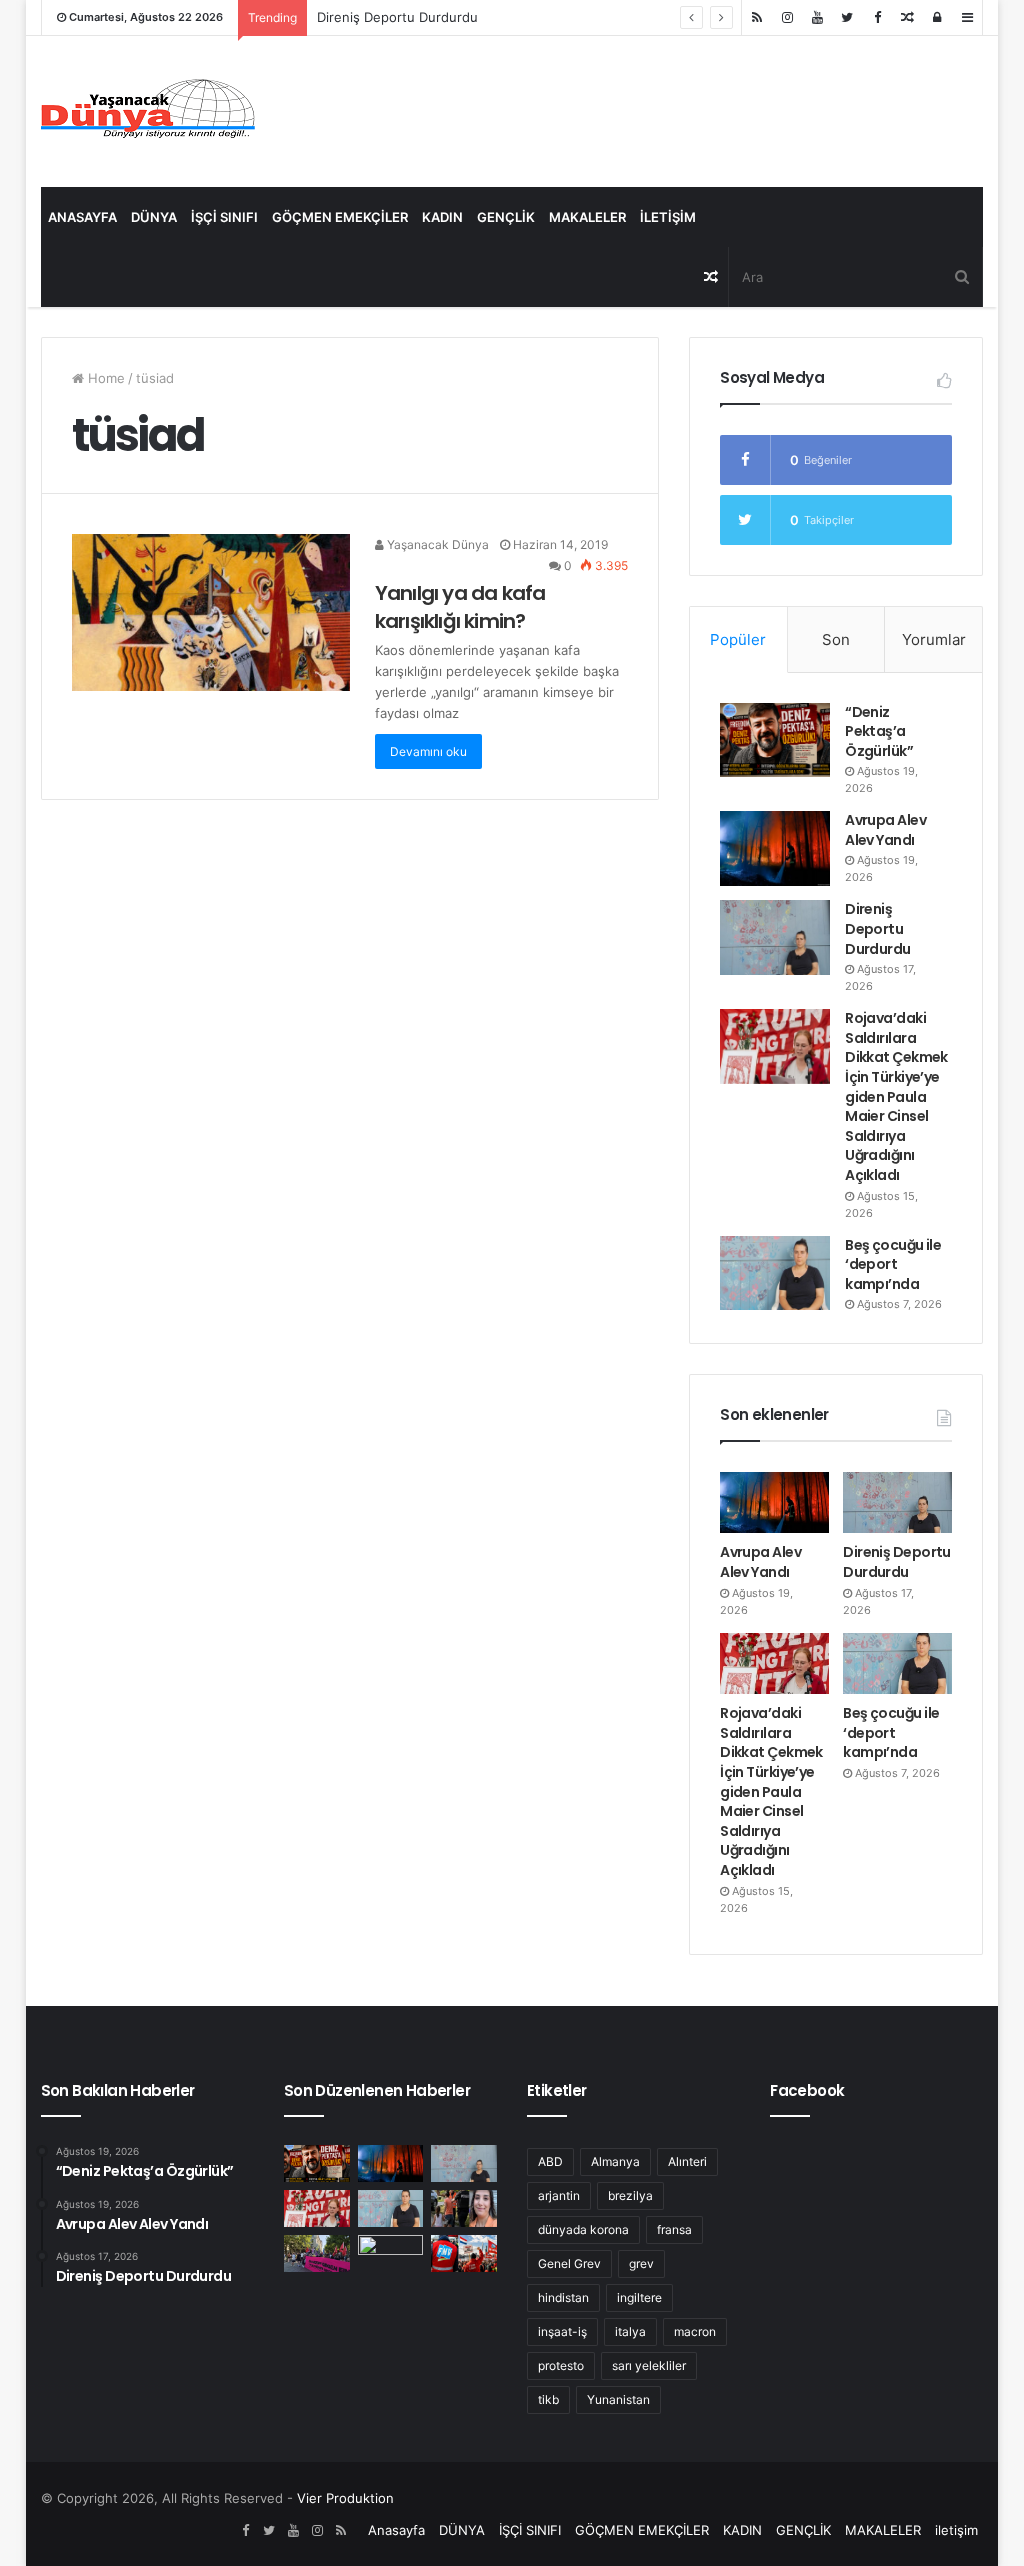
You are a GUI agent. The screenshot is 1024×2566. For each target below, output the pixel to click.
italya (630, 2331)
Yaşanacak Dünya (436, 544)
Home (104, 378)
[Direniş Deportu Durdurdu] (775, 937)
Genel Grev (569, 2263)
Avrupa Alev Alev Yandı (885, 830)
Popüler (738, 639)
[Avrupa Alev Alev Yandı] (775, 848)
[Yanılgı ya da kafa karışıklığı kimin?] (211, 612)
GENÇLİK (506, 217)
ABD (550, 2161)
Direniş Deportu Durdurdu (397, 17)
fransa (674, 2229)
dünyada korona (583, 2229)
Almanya (615, 2161)
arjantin (559, 2195)
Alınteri (687, 2161)
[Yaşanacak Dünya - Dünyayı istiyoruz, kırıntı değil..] (148, 111)
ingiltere (639, 2297)
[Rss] (757, 17)
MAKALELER (587, 217)
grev (641, 2263)
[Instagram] (787, 17)
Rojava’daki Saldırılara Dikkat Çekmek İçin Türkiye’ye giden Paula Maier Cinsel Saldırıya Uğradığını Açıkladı (896, 1096)
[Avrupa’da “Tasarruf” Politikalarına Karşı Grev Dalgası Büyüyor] (464, 2253)
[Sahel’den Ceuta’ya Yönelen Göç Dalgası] (391, 2253)
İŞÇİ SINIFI (224, 217)
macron (695, 2331)
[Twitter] (847, 17)
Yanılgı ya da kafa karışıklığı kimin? (460, 607)
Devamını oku (428, 751)
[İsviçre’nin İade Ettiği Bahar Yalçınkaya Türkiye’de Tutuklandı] (464, 2208)
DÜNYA (154, 217)
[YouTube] (817, 17)
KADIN (442, 217)
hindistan (563, 2297)
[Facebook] (877, 17)
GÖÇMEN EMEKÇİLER (340, 217)
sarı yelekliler (649, 2365)
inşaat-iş (562, 2331)
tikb (548, 2399)
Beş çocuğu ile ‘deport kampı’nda (893, 1264)
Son (836, 639)
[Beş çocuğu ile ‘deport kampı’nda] (775, 1273)
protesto (561, 2365)
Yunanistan (618, 2399)
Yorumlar (934, 639)
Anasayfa (82, 217)
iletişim (668, 217)
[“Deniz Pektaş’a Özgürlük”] (775, 740)
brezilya (630, 2195)
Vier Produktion (345, 2498)
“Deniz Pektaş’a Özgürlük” (879, 731)
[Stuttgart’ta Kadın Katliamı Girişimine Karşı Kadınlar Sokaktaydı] (317, 2253)
